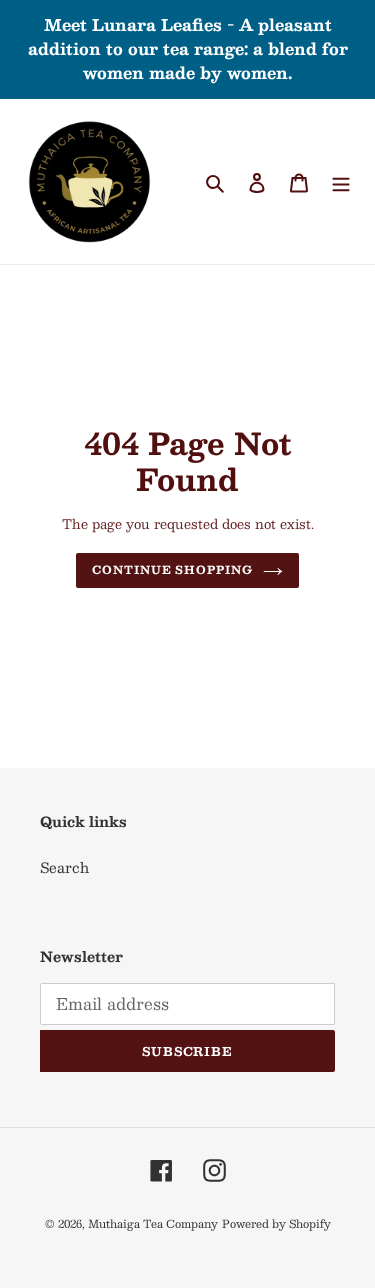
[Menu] (341, 181)
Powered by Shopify (276, 1223)
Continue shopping (172, 569)
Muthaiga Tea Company (153, 1223)
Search (64, 867)
